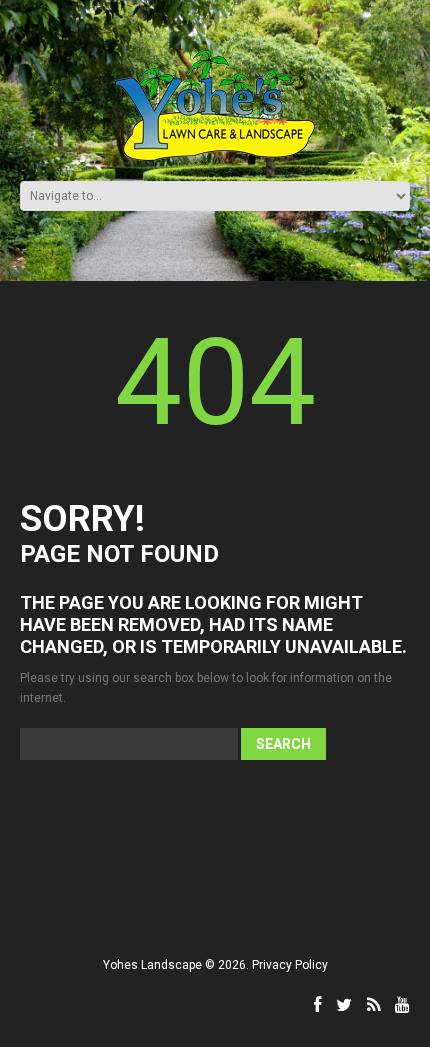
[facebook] (317, 1005)
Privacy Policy (290, 965)
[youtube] (402, 1005)
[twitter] (344, 1005)
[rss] (373, 1005)
